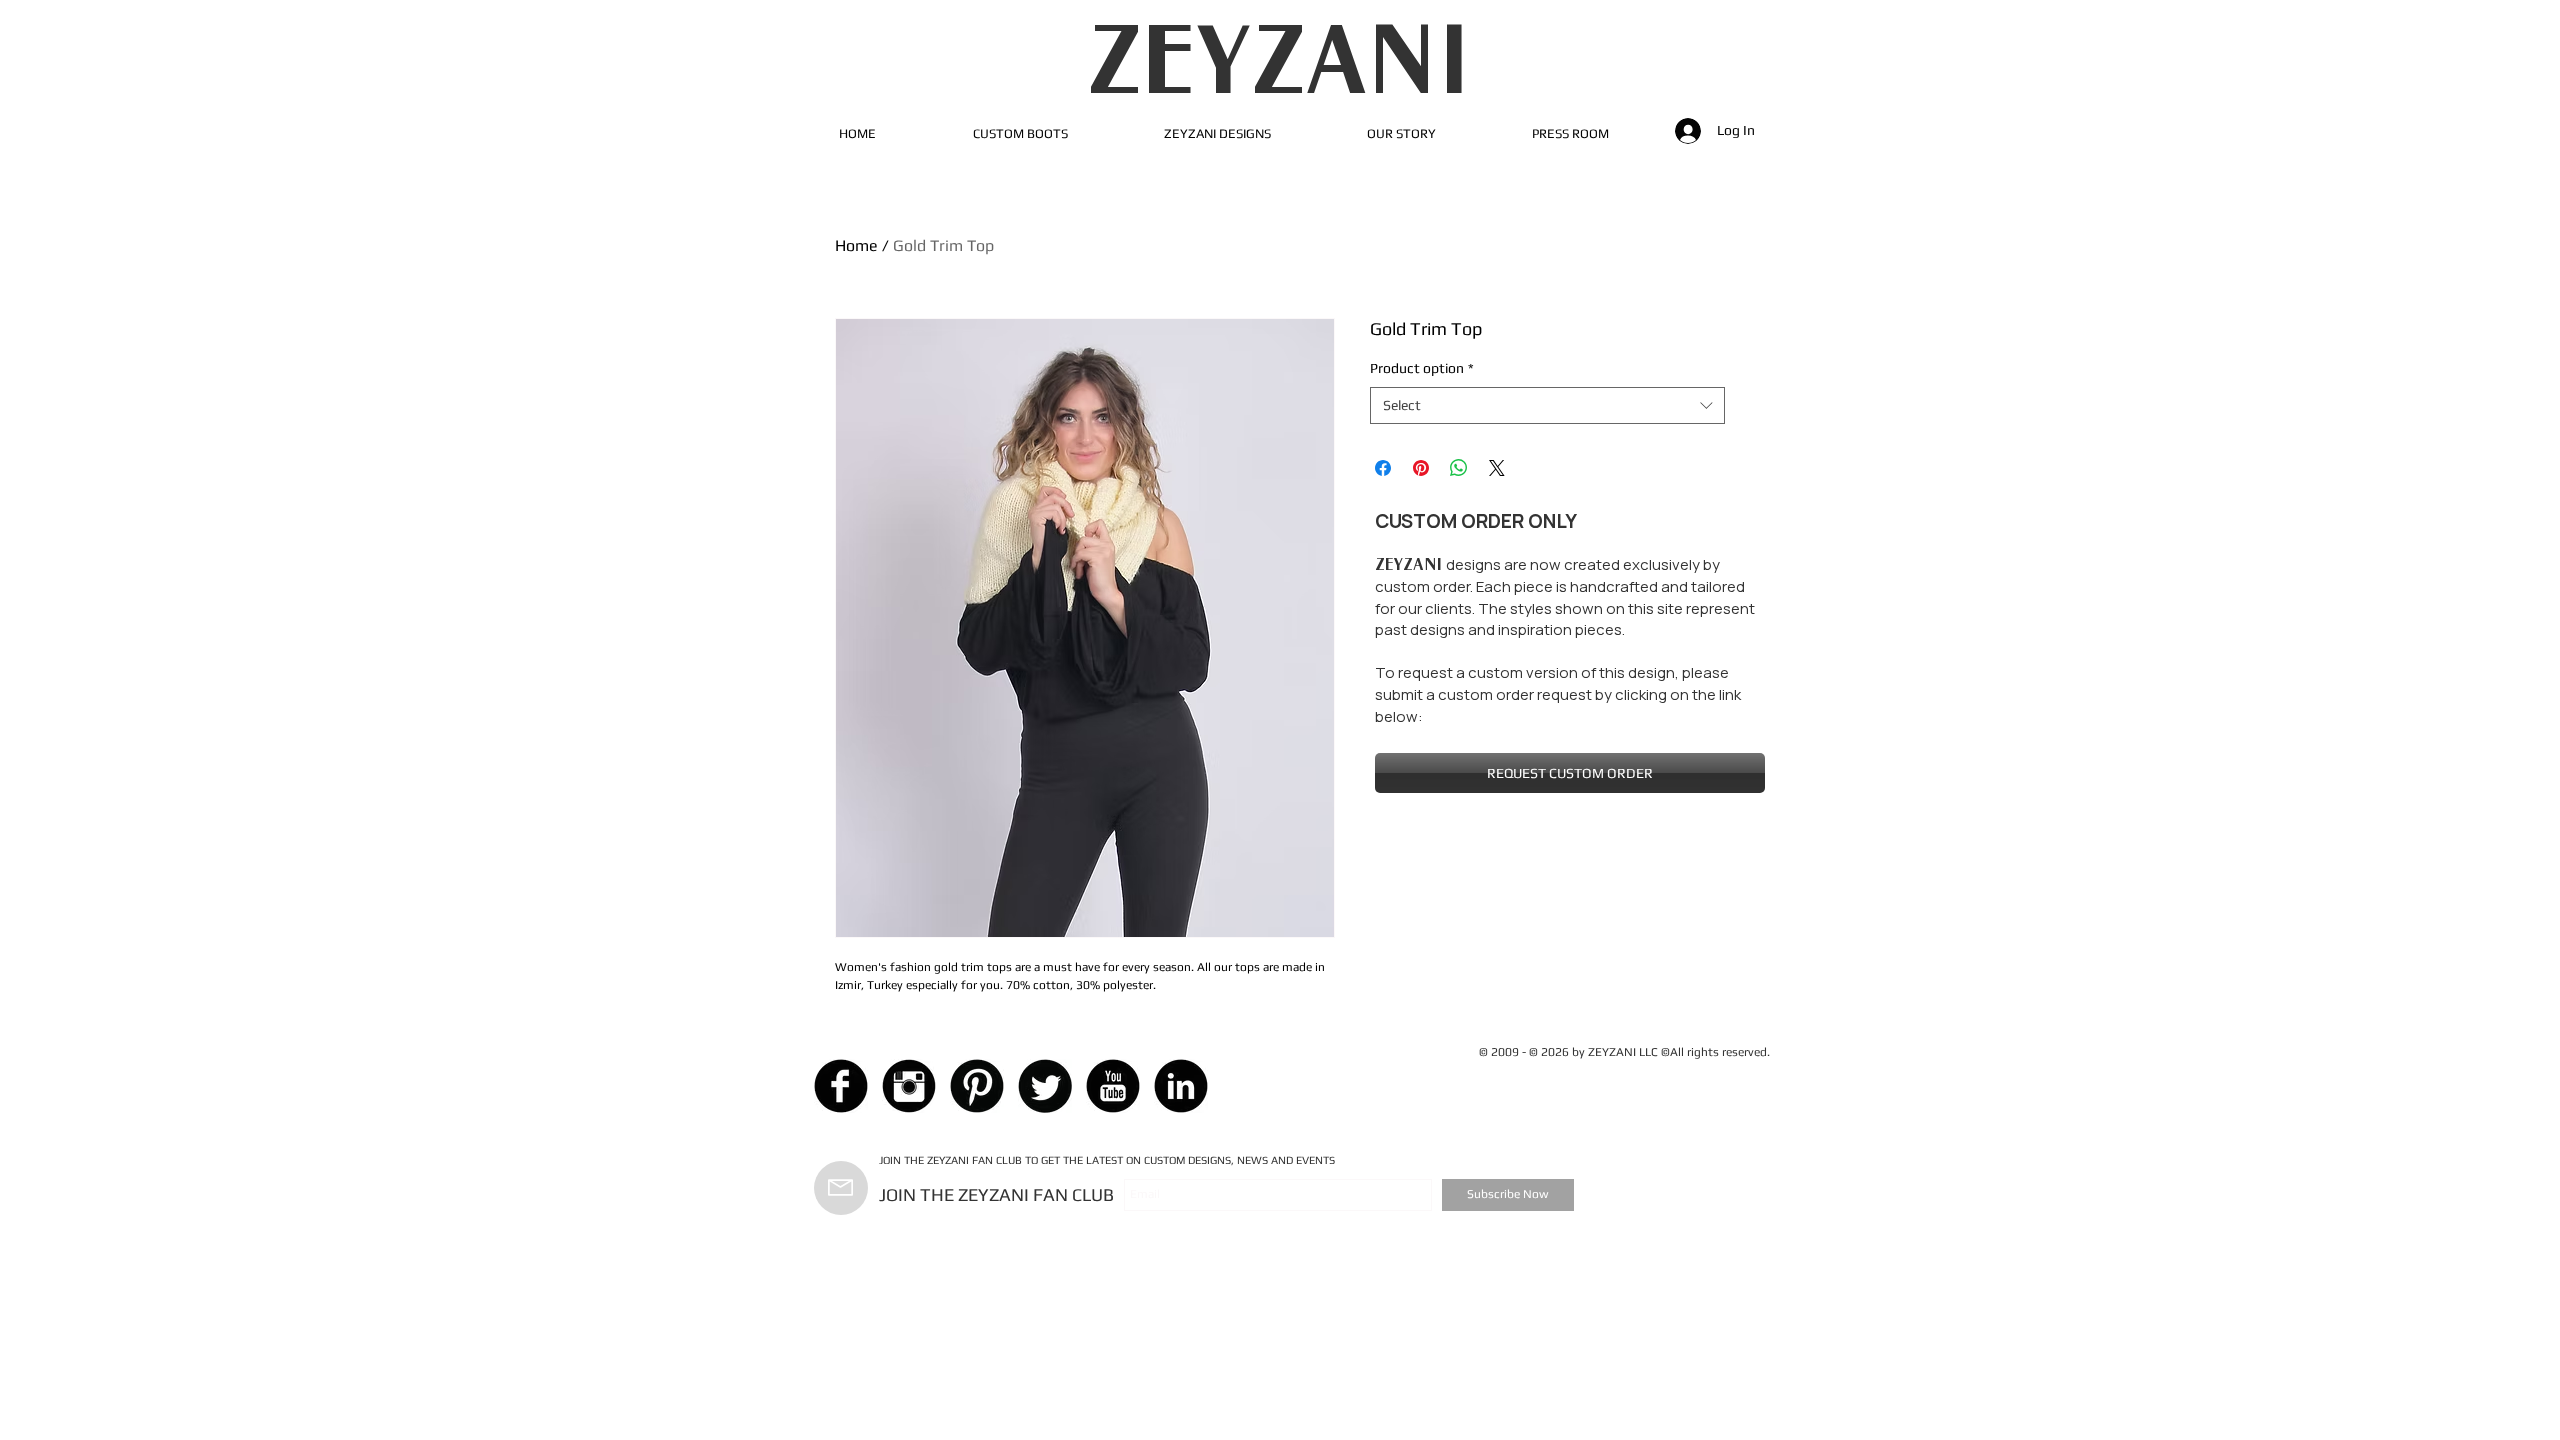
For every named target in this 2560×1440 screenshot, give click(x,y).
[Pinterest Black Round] (977, 1086)
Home (856, 245)
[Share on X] (1497, 468)
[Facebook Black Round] (841, 1086)
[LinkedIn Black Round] (1181, 1086)
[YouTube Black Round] (1113, 1086)
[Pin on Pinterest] (1421, 468)
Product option (1422, 368)
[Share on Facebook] (1383, 468)
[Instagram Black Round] (909, 1086)
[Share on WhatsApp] (1459, 468)
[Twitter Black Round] (1045, 1086)
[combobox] (1547, 406)
